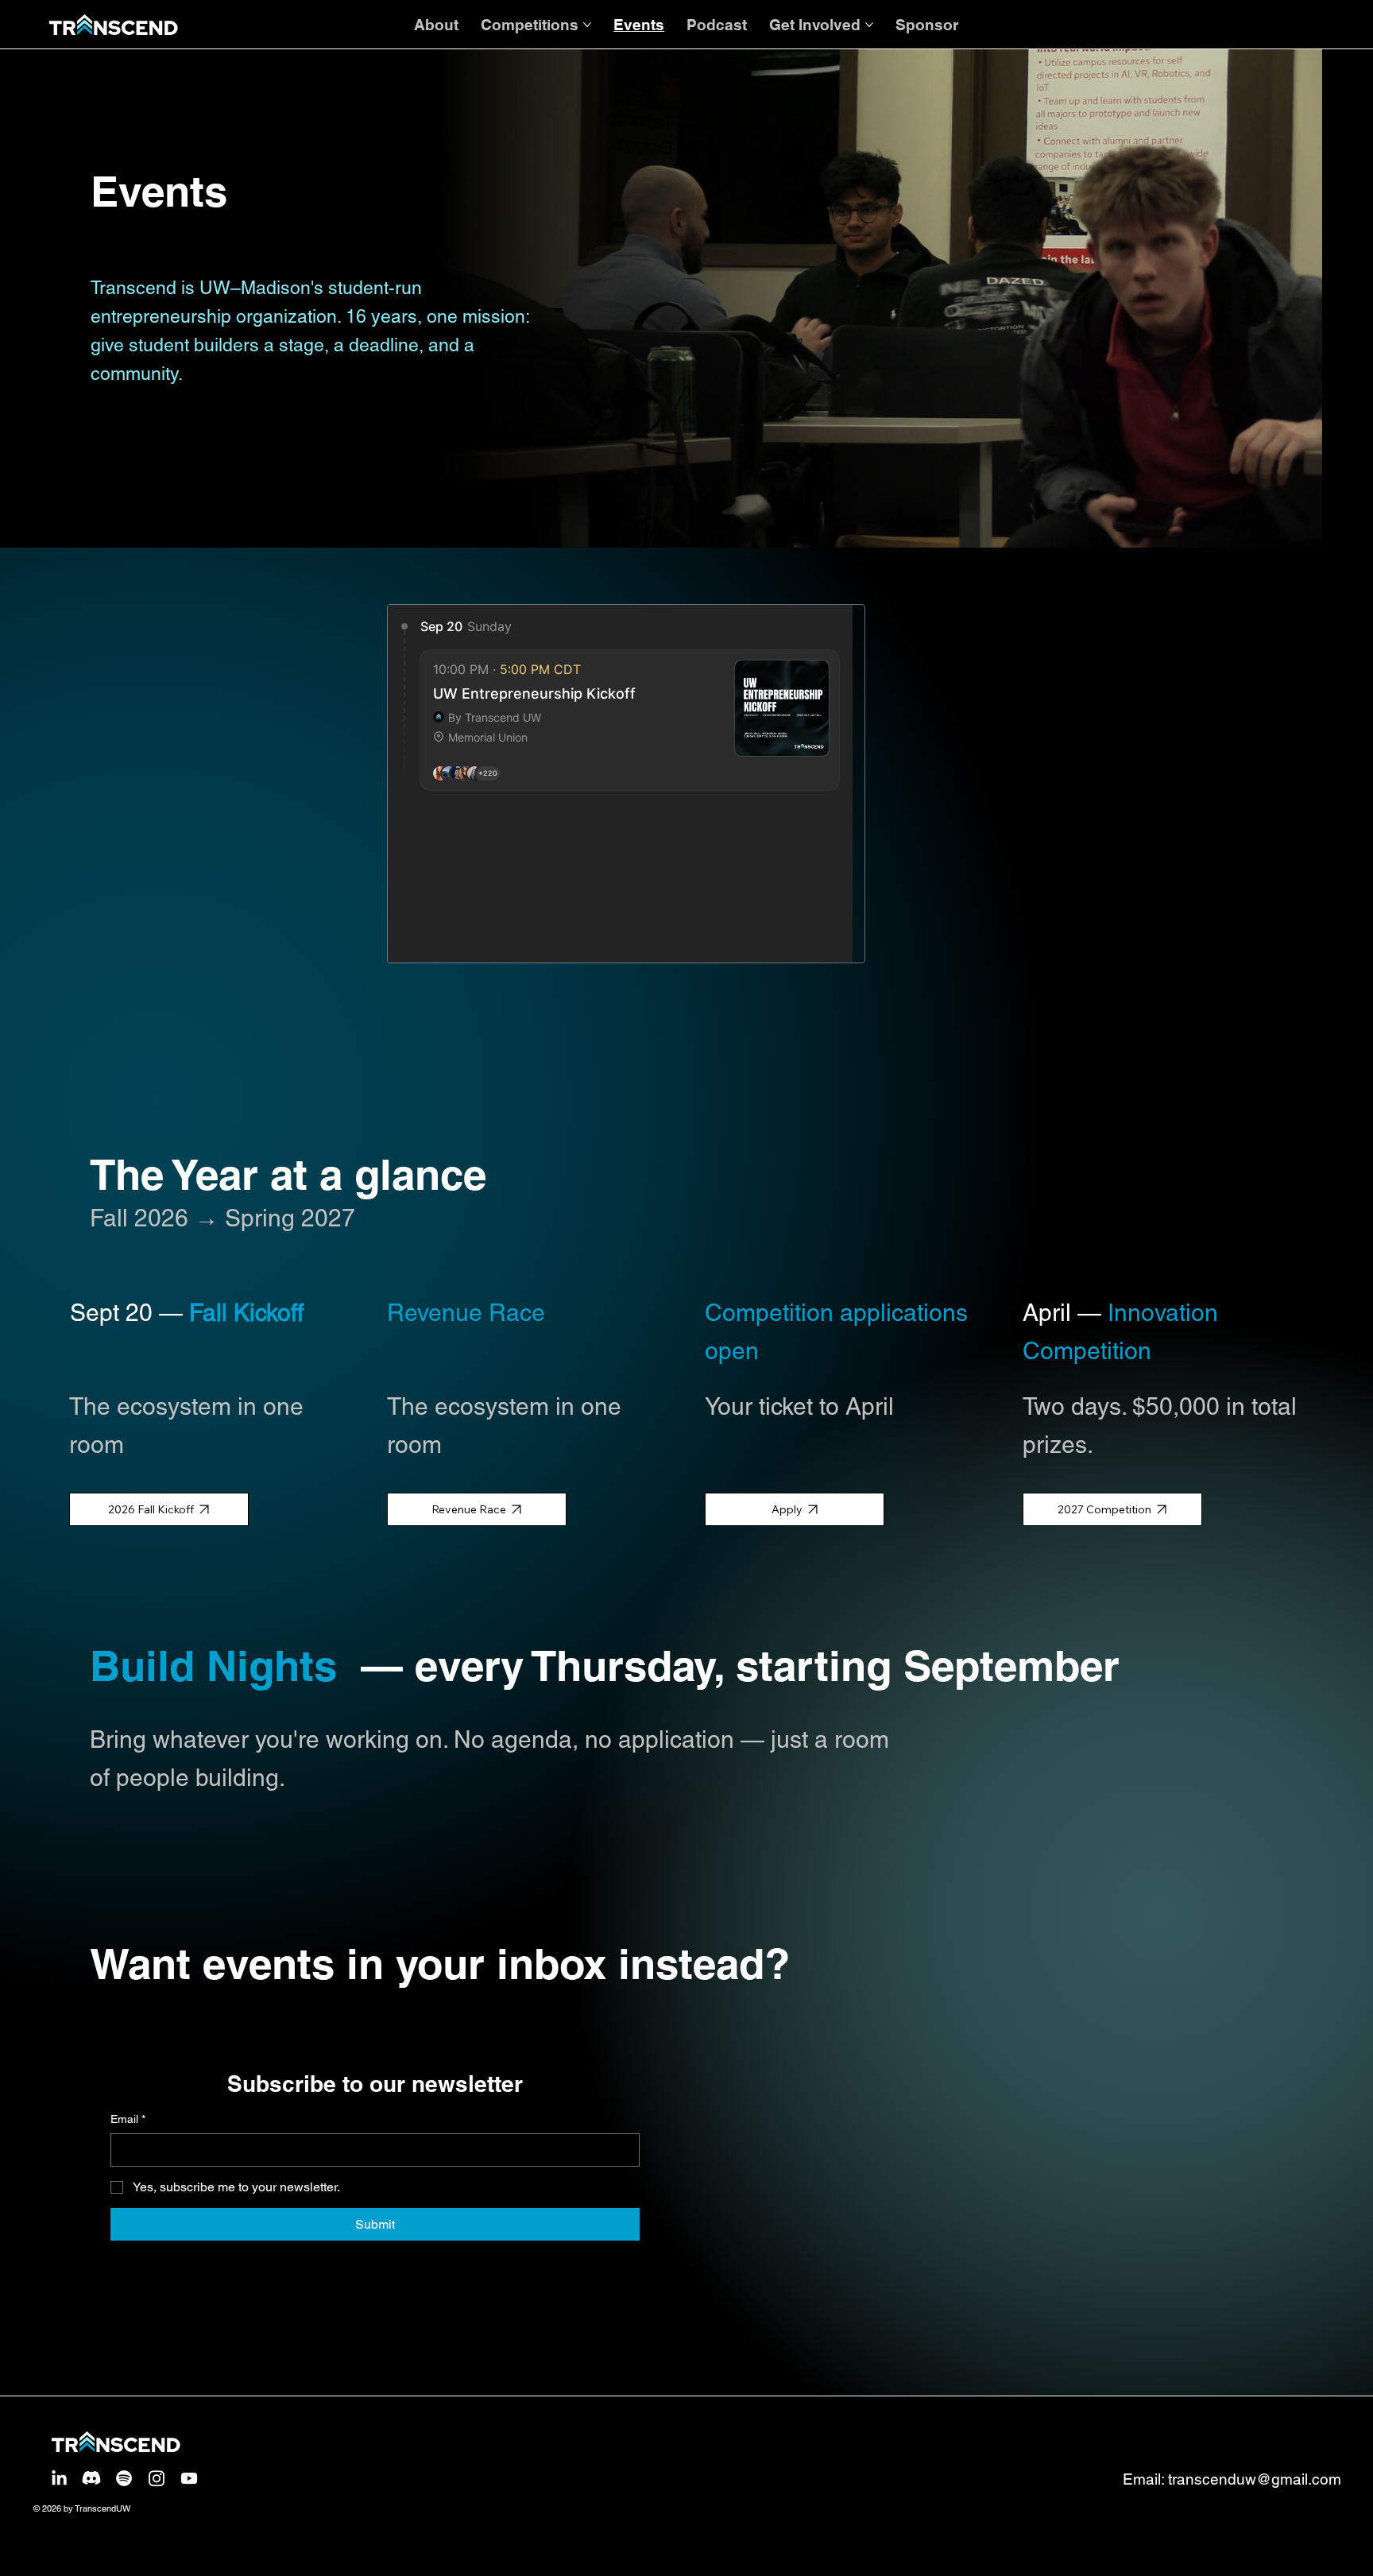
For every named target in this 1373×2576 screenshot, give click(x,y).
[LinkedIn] (59, 2478)
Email (128, 2119)
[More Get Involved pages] (869, 25)
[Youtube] (189, 2478)
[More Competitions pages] (587, 25)
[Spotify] (124, 2478)
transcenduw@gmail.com (1255, 2479)
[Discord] (91, 2478)
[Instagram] (157, 2478)
